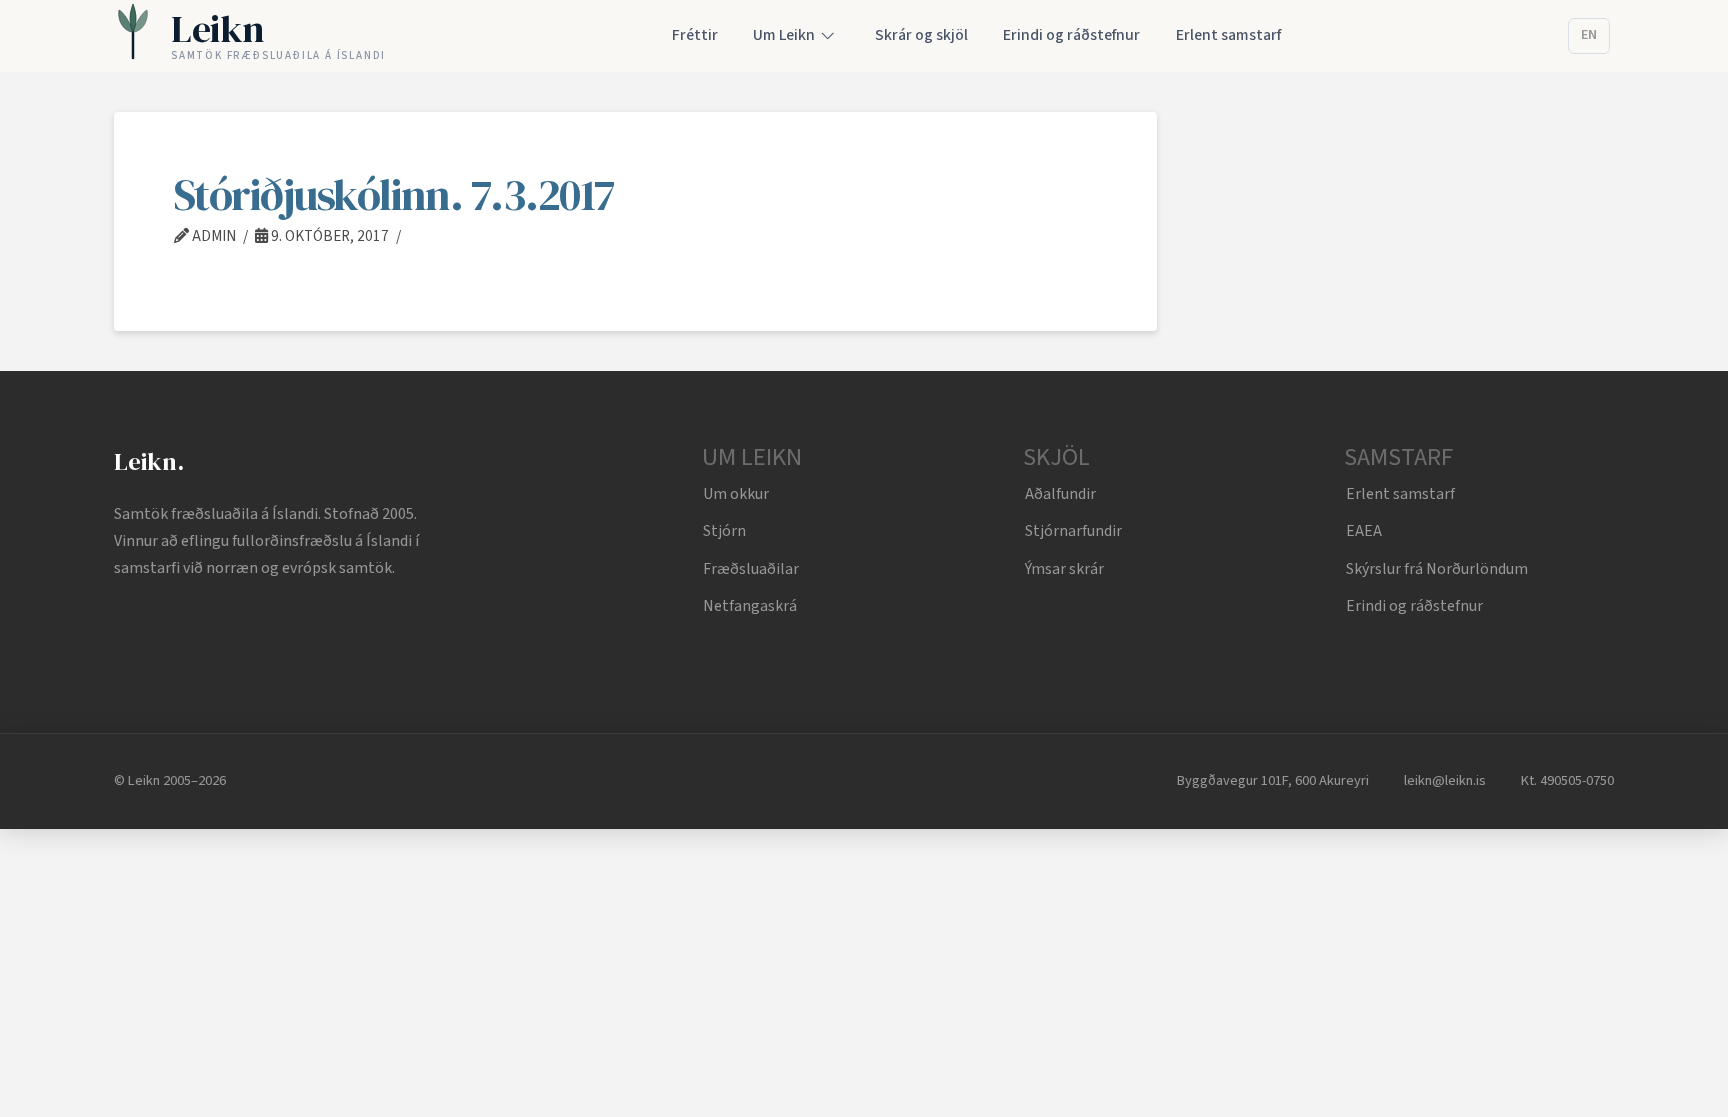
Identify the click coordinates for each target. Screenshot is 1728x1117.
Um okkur (736, 494)
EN (1589, 35)
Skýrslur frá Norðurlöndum (1437, 569)
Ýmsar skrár (1064, 569)
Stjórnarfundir (1073, 531)
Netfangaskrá (750, 606)
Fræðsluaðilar (751, 569)
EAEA (1364, 531)
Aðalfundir (1060, 494)
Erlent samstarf (1400, 494)
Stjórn (724, 531)
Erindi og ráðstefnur (1414, 606)
